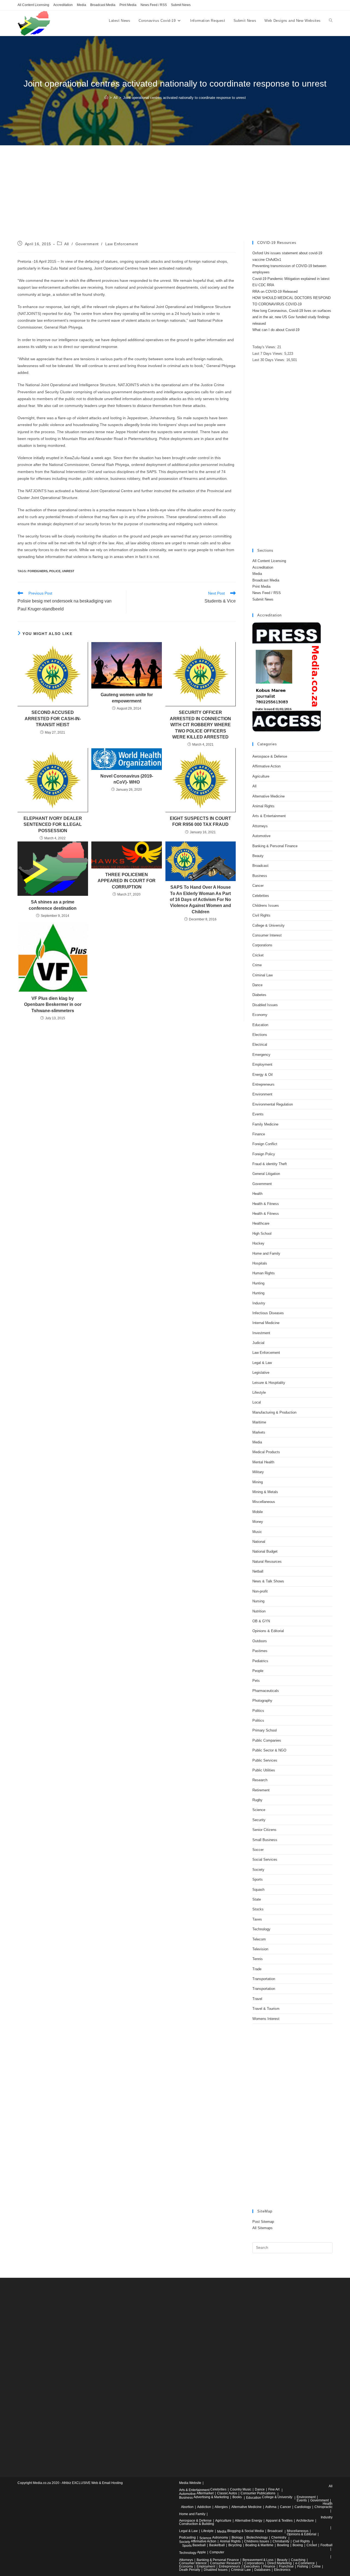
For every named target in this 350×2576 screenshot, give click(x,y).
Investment (261, 1333)
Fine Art (274, 2489)
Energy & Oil (262, 1075)
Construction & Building (197, 2524)
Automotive (261, 836)
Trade (257, 1969)
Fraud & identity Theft (270, 1164)
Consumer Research (225, 2563)
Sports (258, 1879)
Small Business (265, 1840)
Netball (258, 1571)
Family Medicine (265, 1124)
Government (87, 244)
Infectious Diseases (268, 1313)
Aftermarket (205, 2493)
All (67, 244)
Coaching (298, 2560)
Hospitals (260, 1263)
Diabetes (259, 995)
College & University (269, 925)
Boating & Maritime (259, 2545)
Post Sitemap (263, 2222)
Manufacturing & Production (274, 1412)
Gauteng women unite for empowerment (127, 698)
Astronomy (220, 2537)
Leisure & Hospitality (269, 1383)
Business (260, 876)
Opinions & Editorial (268, 1631)
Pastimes (260, 1651)
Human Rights (264, 1273)
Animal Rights (263, 806)
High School (262, 1234)
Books (237, 2497)
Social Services (265, 1859)
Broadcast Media (103, 5)
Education (260, 1025)
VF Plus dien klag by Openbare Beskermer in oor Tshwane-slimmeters (53, 1005)
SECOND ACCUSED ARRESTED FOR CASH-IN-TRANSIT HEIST (53, 719)
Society (258, 1870)
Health (257, 1194)
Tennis (258, 1959)
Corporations (262, 945)
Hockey (258, 1243)
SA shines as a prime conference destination (53, 905)
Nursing (258, 1601)
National (259, 1542)
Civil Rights (261, 915)
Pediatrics (260, 1661)
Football (326, 2545)
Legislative (261, 1373)
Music (257, 1532)
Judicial (258, 1343)
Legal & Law (262, 1363)
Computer (217, 2552)
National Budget (265, 1551)
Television (260, 1949)
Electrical (260, 1045)
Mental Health (263, 1462)
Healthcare (261, 1223)
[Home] (106, 98)
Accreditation (63, 5)
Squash (258, 1890)
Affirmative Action (266, 766)
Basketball (217, 2545)
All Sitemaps (262, 2228)
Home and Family (266, 1253)
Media (81, 5)
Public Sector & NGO (269, 1750)
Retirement (261, 1790)
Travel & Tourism (266, 2009)
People (258, 1671)
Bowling (283, 2545)
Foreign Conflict (265, 1144)
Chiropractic (323, 2507)
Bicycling (235, 2545)
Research (260, 1780)
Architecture (305, 2521)
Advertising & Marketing (211, 2497)
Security (259, 1820)
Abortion (187, 2507)
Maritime (259, 1422)
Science (259, 1810)
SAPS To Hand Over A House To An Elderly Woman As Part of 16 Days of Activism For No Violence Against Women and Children (200, 899)
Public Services (265, 1760)
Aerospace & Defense (270, 756)
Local (257, 1402)
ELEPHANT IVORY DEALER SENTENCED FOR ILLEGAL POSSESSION (53, 825)
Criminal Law (262, 975)
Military (258, 1472)
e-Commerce (305, 2563)
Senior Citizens (264, 1830)
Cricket (258, 955)
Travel (257, 1999)
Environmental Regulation (273, 1104)
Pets (256, 1681)
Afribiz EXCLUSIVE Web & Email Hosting (92, 2483)
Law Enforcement (122, 244)
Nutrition (259, 1611)
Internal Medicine (266, 1323)
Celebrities (261, 896)
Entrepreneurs (263, 1084)
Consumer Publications (258, 2493)
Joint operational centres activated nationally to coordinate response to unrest (184, 98)
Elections (260, 1035)
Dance (257, 985)
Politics (258, 1711)
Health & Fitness (266, 1204)
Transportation (264, 1979)
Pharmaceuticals (266, 1691)
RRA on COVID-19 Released (275, 292)
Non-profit (260, 1591)
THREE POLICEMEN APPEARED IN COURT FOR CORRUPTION (127, 881)
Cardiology (303, 2507)
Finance (259, 1134)
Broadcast (260, 866)
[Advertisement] (175, 200)
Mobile (258, 1512)
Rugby (257, 1800)
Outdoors (260, 1641)
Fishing (303, 2566)
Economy (260, 1015)
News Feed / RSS (154, 5)
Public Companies (267, 1740)
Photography (262, 1701)
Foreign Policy (264, 1154)
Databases (262, 2570)
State (257, 1899)
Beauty (258, 856)
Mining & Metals (265, 1492)
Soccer (258, 1850)
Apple (202, 2552)
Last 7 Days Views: (268, 354)
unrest (68, 571)
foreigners (38, 571)
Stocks (258, 1909)
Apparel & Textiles (279, 2521)
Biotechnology (257, 2537)
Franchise (286, 2566)
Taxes (257, 1919)
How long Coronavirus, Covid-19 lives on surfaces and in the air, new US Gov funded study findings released (292, 317)
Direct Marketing (280, 2563)
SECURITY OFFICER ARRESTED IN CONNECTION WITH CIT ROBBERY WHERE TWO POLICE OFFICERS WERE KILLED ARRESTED (200, 725)
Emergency (261, 1055)
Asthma (271, 2507)
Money (258, 1522)
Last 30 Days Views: (269, 360)
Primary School (265, 1730)
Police (55, 571)
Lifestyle (259, 1392)
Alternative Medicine (269, 796)
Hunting (258, 1283)
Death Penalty (190, 2570)
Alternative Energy (249, 2521)
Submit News (181, 5)
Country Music (241, 2489)
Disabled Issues (265, 1005)
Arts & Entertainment (269, 816)
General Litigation (266, 1174)
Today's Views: (265, 347)
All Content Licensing (33, 5)
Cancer (258, 886)
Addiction (204, 2507)
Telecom (259, 1939)
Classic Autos (227, 2493)
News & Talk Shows (268, 1581)
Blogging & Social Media (246, 2531)
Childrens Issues (266, 906)
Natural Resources (267, 1562)
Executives (252, 2566)
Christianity (281, 2541)
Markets (259, 1432)
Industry (259, 1303)
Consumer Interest (267, 935)
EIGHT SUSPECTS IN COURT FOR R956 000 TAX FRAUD (200, 821)
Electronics (282, 2570)
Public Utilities (264, 1770)
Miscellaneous (264, 1502)
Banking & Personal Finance (275, 846)
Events (258, 1114)
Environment (262, 1094)
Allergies (221, 2507)
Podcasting (187, 2537)
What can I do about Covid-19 (276, 330)
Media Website (190, 2483)
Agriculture (261, 776)
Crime (257, 965)
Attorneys (260, 826)
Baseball (199, 2545)
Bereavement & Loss (258, 2560)
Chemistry (279, 2537)
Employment (262, 1064)
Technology (261, 1929)
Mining (258, 1482)
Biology (237, 2537)
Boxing (298, 2545)
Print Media (128, 5)
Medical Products (266, 1452)
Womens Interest (266, 2019)
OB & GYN (261, 1621)
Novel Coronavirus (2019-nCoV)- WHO (127, 779)
